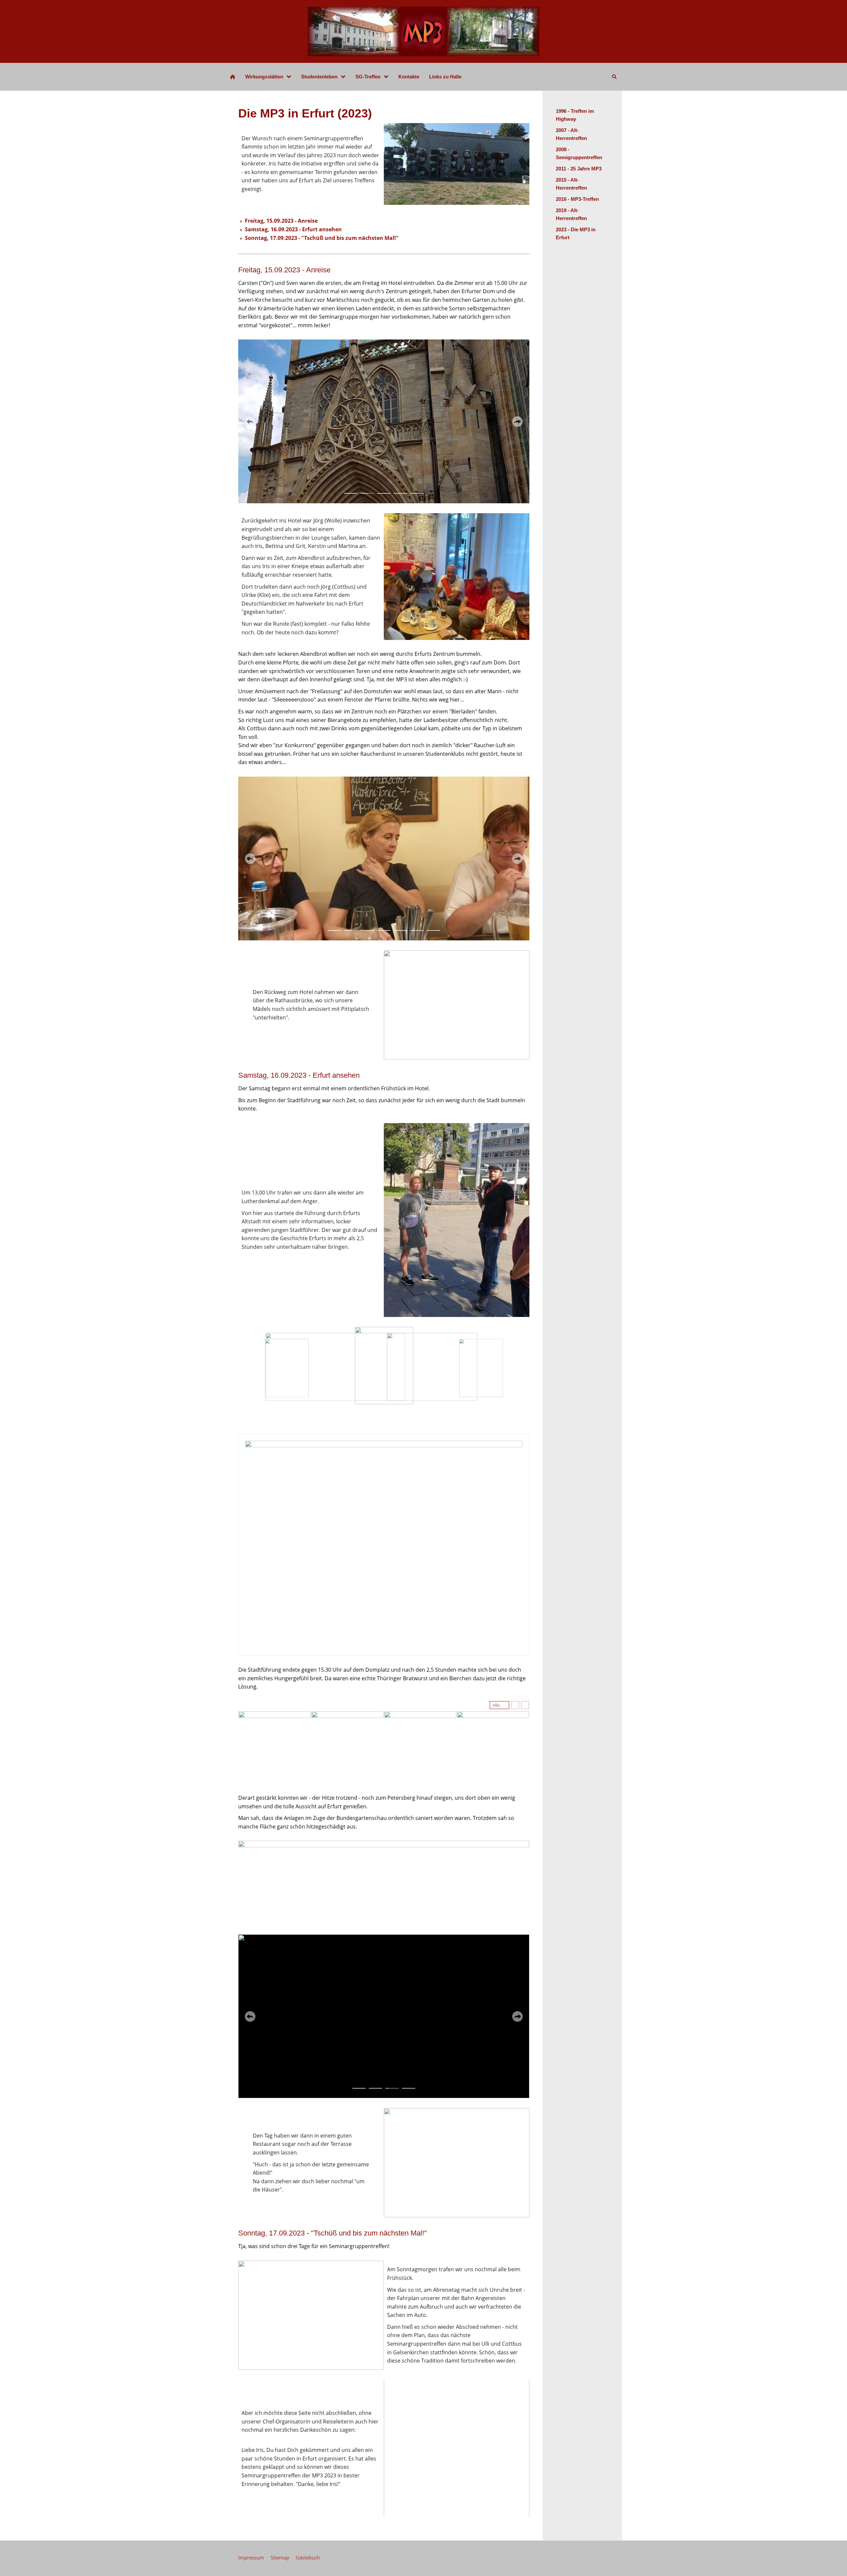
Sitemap (280, 2557)
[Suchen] (614, 77)
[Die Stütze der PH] (233, 77)
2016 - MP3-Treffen (577, 199)
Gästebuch (308, 2557)
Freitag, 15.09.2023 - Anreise (281, 221)
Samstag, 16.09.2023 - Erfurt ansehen (293, 229)
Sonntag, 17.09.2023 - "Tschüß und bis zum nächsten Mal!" (322, 238)
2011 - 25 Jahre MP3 (579, 169)
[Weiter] (517, 422)
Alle (496, 1705)
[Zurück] (250, 422)
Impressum (251, 2557)
